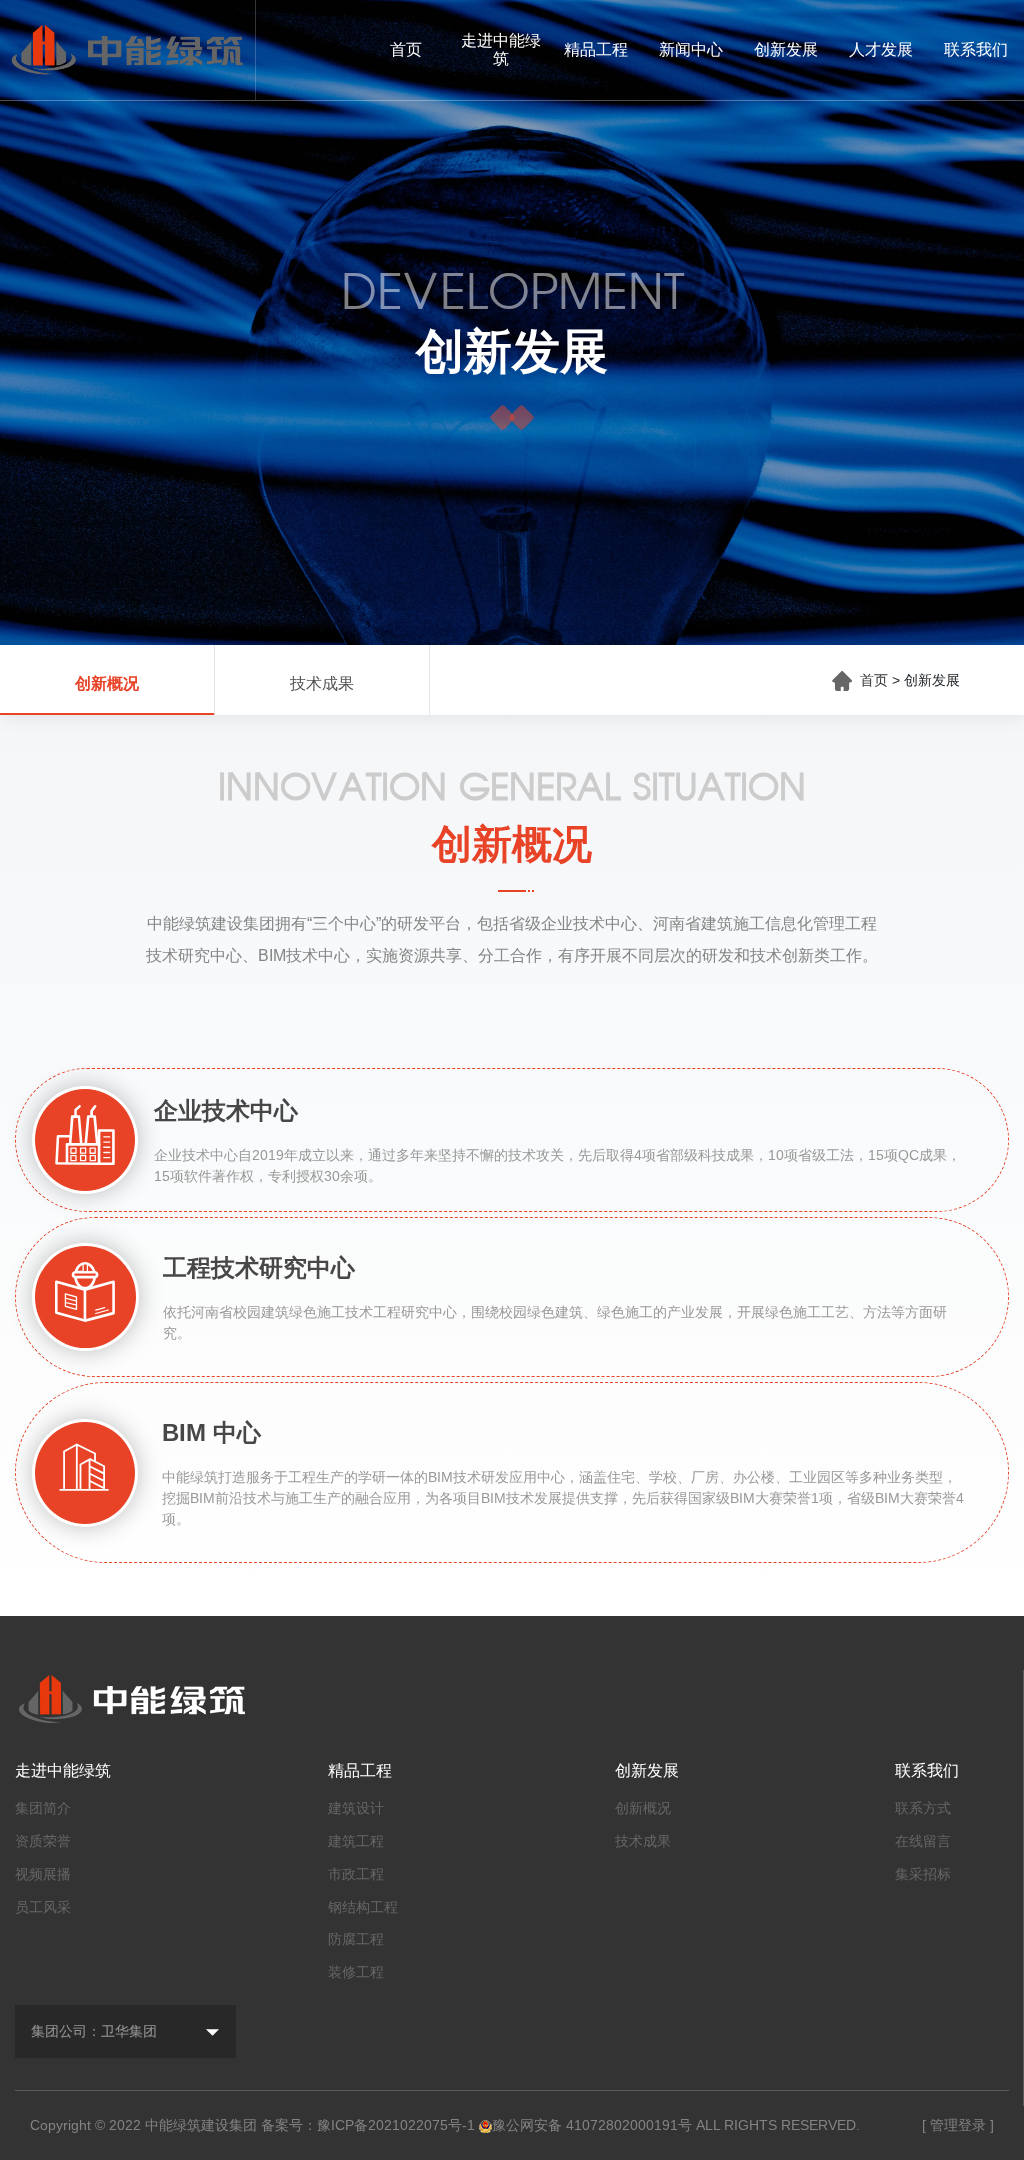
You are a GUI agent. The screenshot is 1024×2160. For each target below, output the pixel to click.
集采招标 (923, 1874)
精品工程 (360, 1770)
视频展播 (43, 1874)
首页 (874, 680)
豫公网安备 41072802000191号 (592, 2125)
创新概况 (107, 683)
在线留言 (923, 1841)
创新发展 (647, 1770)
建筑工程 (356, 1841)
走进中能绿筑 (63, 1770)
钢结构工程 (363, 1907)
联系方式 (923, 1808)
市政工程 (356, 1874)
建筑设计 (356, 1808)
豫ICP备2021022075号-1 (398, 2125)
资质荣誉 (43, 1841)
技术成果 (322, 683)
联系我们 (927, 1770)
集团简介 (43, 1808)
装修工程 (356, 1972)
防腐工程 (356, 1939)
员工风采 (43, 1907)
